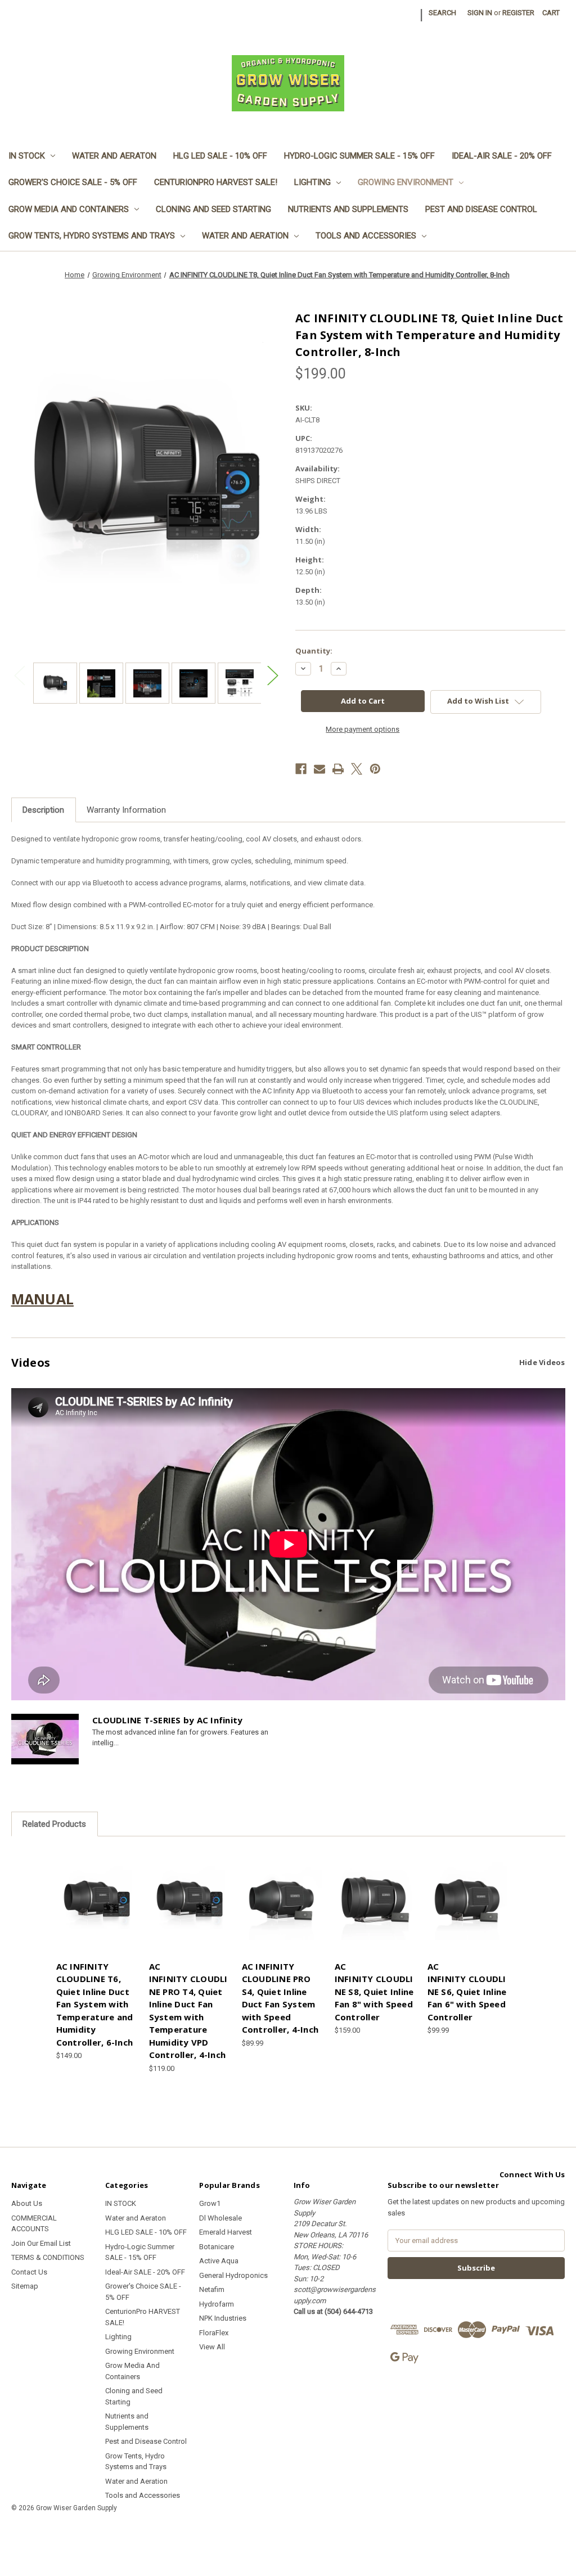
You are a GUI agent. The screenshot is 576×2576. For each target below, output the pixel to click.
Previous (20, 675)
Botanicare (217, 2247)
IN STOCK (27, 156)
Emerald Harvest (226, 2232)
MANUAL (43, 1299)
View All (212, 2347)
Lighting (312, 182)
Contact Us (29, 2272)
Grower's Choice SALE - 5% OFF (73, 182)
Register (518, 13)
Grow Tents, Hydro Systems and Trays (92, 236)
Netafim (212, 2289)
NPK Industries (223, 2318)
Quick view (95, 1892)
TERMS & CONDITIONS (48, 2257)
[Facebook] (301, 769)
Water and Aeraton (114, 156)
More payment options (363, 729)
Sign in (480, 13)
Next (272, 675)
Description (43, 810)
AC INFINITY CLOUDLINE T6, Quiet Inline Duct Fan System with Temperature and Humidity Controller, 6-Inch (95, 2004)
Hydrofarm (217, 2304)
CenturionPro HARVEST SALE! (216, 182)
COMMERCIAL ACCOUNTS (34, 2224)
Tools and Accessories (366, 236)
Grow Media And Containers (69, 209)
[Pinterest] (375, 769)
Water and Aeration (245, 236)
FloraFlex (214, 2333)
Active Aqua (219, 2261)
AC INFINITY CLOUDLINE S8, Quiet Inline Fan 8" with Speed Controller (374, 1992)
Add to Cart (97, 1910)
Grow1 (210, 2203)
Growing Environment (406, 182)
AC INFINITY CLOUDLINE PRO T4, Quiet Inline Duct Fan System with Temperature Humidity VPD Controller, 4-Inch (188, 2011)
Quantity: (314, 651)
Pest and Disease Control (481, 209)
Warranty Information (126, 810)
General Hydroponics (233, 2275)
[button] (288, 2534)
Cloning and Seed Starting (213, 209)
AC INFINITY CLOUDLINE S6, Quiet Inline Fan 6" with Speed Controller (467, 1992)
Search (442, 13)
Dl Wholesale (220, 2218)
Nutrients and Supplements (348, 209)
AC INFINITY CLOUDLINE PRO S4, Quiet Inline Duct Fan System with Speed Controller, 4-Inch (280, 1998)
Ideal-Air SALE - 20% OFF (502, 156)
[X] (357, 769)
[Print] (338, 769)
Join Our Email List (41, 2243)
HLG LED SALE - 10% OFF (220, 156)
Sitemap (25, 2286)
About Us (27, 2203)
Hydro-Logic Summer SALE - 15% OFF (359, 156)
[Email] (319, 769)
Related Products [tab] (54, 1824)
